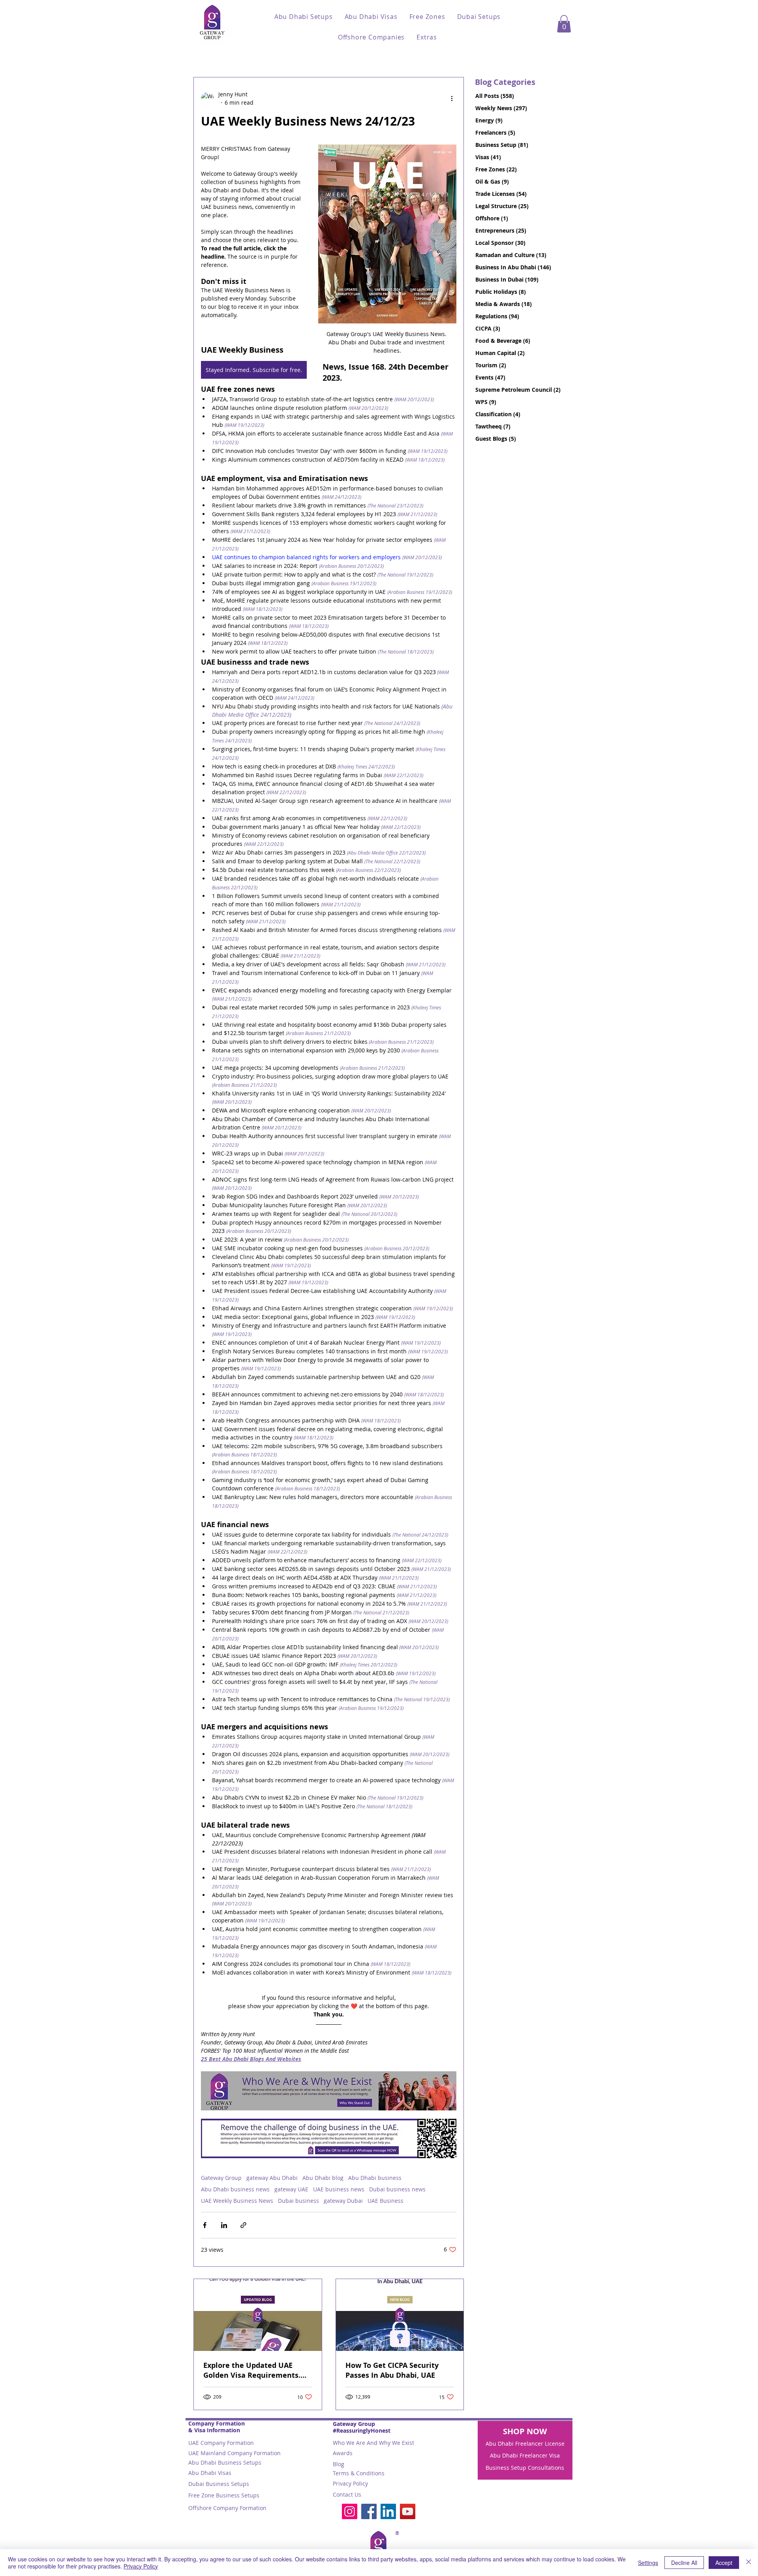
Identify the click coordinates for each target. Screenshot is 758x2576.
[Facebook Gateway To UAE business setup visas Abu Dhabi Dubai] (369, 2511)
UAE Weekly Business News (237, 2201)
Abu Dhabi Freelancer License (525, 2444)
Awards (343, 2453)
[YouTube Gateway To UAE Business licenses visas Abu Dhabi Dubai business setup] (408, 2511)
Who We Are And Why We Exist (373, 2443)
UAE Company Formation (221, 2443)
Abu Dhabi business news (235, 2189)
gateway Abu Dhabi (272, 2178)
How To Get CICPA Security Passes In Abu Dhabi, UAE (392, 2370)
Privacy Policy (350, 2483)
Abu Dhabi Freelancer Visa (525, 2455)
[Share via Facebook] (205, 2225)
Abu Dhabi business (375, 2178)
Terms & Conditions (359, 2473)
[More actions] (452, 98)
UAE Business (386, 2201)
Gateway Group (221, 2178)
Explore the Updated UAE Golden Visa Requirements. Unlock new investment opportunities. (252, 2370)
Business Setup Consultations (525, 2468)
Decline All (684, 2563)
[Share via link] (243, 2225)
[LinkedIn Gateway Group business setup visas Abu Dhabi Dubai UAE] (388, 2511)
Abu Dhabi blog (323, 2178)
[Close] (749, 2563)
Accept (724, 2563)
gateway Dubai (343, 2201)
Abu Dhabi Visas (210, 2473)
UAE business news (339, 2189)
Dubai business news (397, 2189)
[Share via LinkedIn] (224, 2225)
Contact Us (347, 2494)
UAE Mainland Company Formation (235, 2453)
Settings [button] (648, 2563)
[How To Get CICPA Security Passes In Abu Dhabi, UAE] (400, 2315)
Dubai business (298, 2201)
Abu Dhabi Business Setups (225, 2462)
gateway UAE (291, 2189)
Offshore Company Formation (227, 2508)
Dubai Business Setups (219, 2484)
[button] (304, 17)
